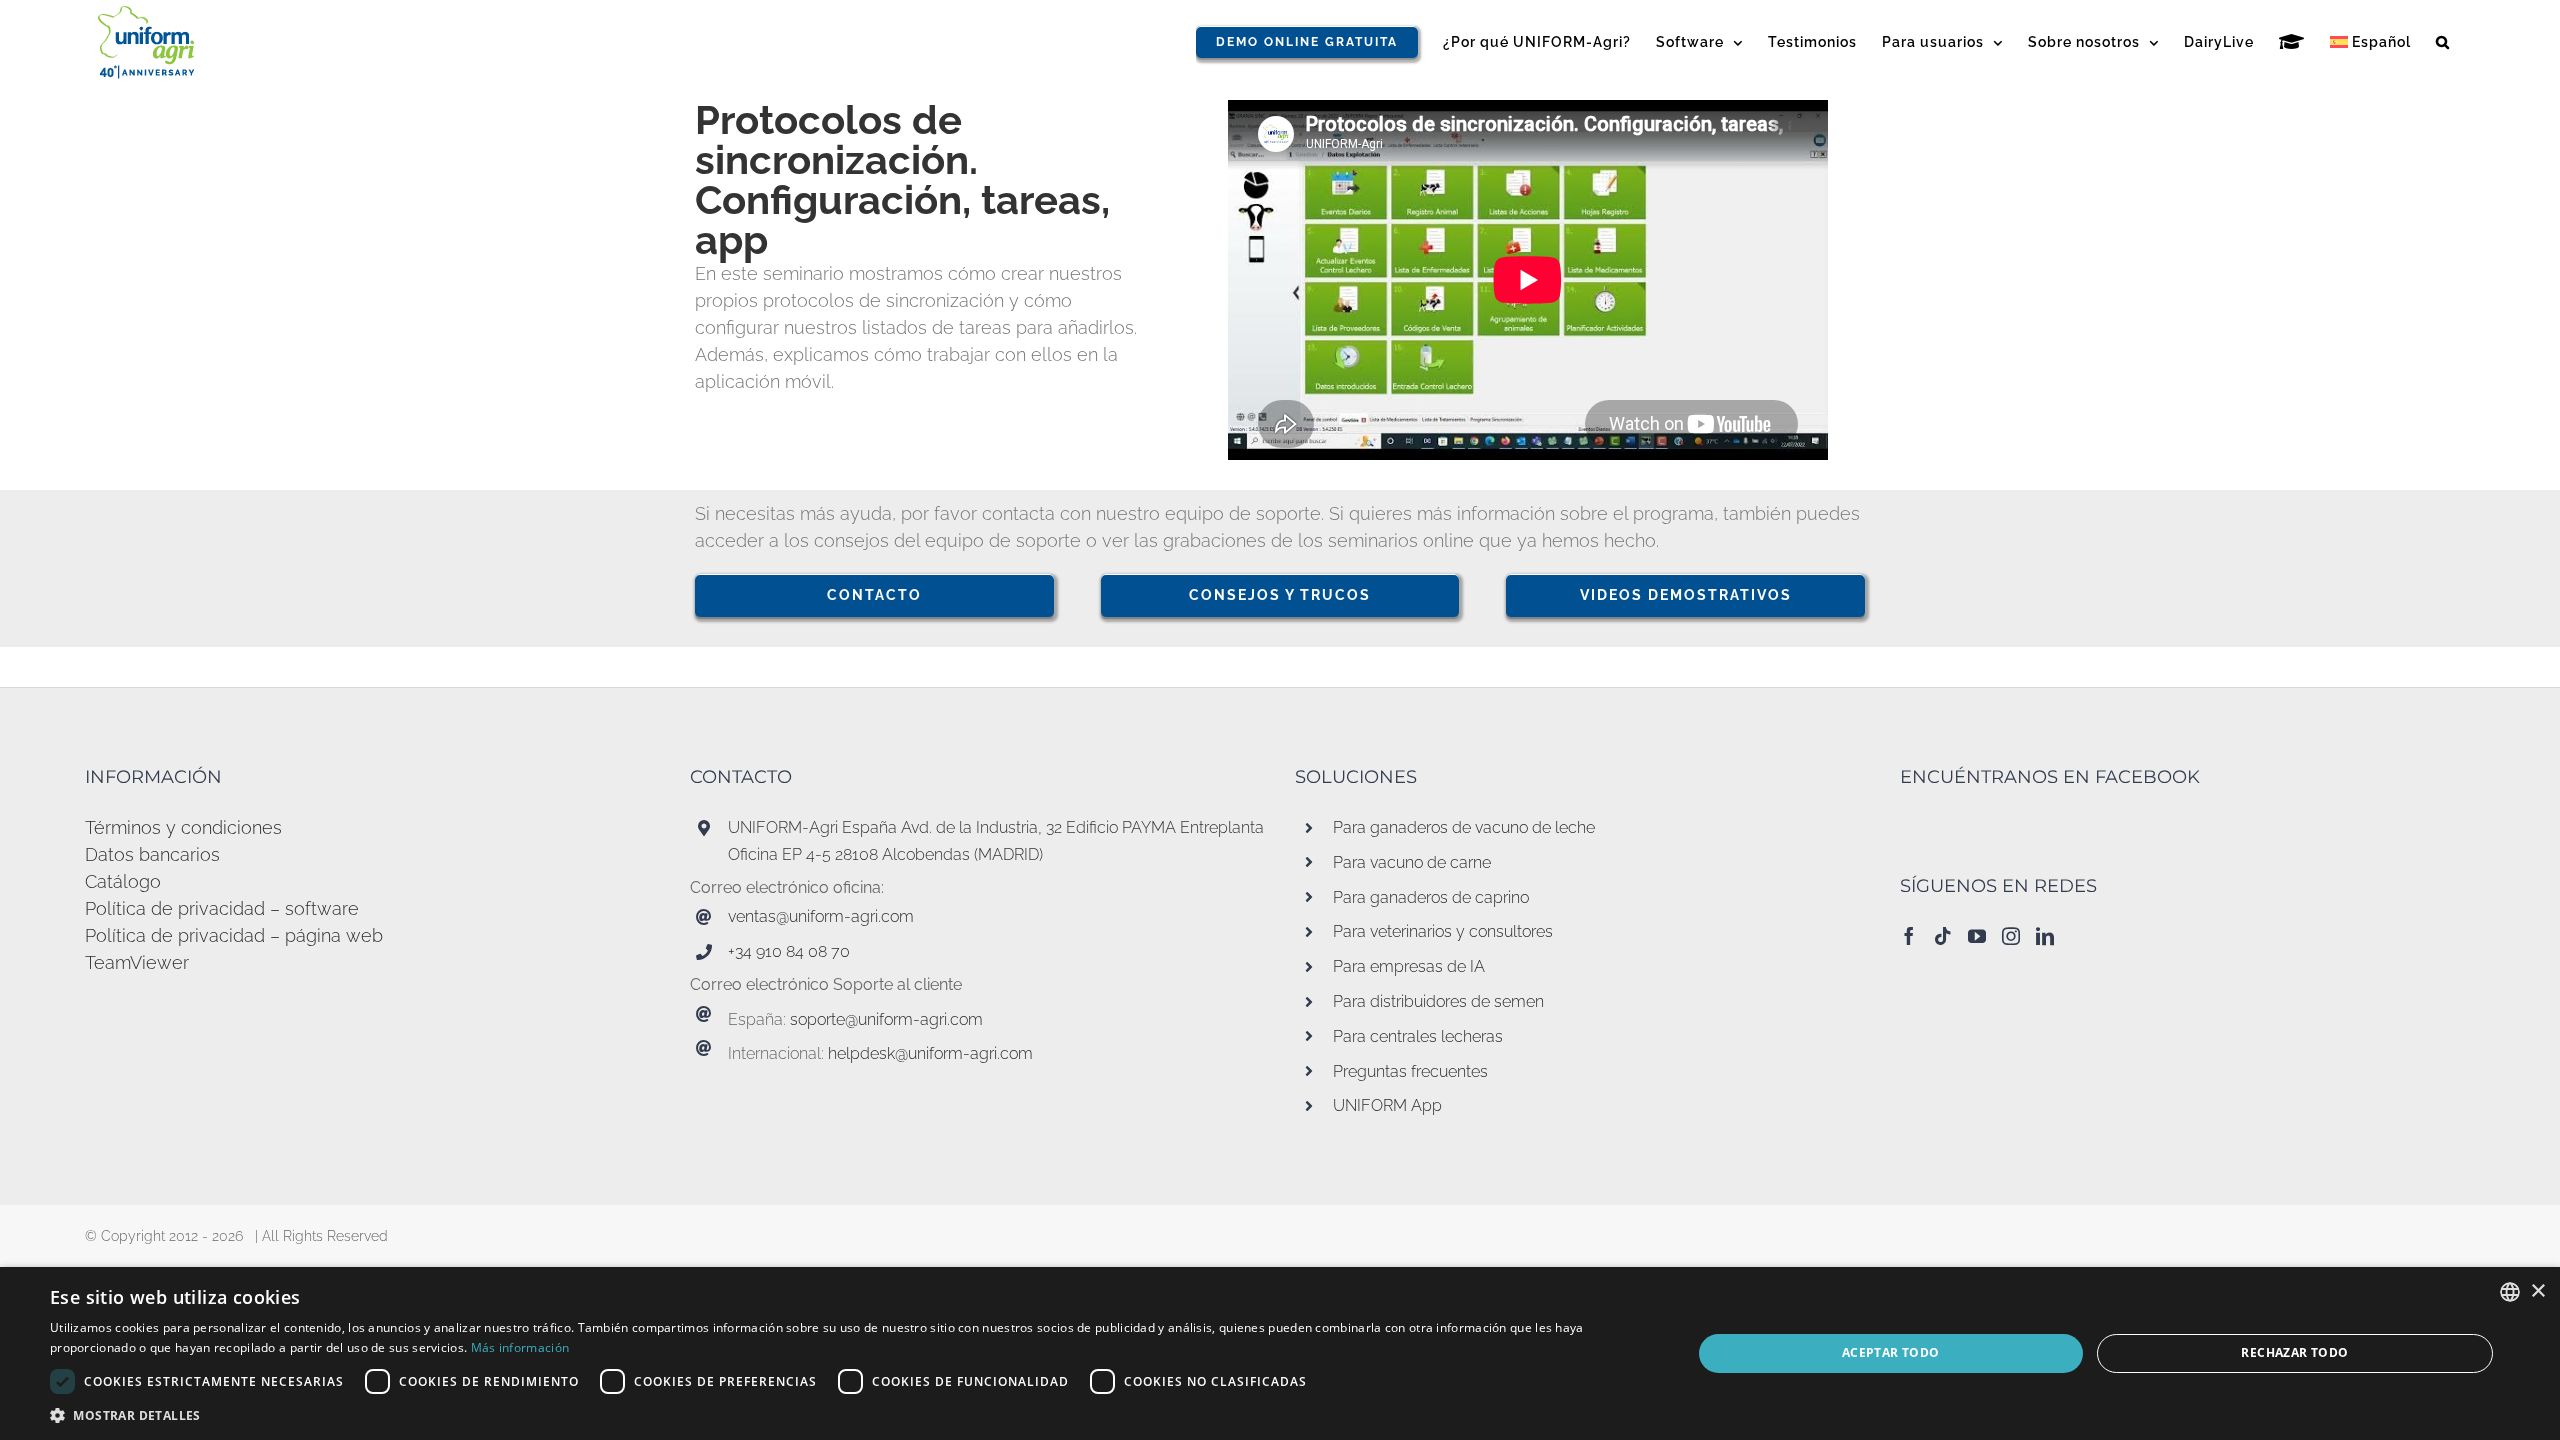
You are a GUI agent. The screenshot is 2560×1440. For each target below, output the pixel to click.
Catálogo (123, 881)
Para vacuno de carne (1412, 862)
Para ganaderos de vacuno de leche (1464, 827)
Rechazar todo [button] (2294, 1352)
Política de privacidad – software (222, 908)
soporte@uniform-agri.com (886, 1019)
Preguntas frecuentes (1410, 1071)
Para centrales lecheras (1418, 1036)
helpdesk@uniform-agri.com (930, 1053)
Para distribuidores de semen (1438, 1001)
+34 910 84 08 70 (789, 951)
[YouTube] (1977, 936)
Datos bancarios (152, 854)
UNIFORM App (1387, 1105)
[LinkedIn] (2045, 936)
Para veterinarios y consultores (1443, 931)
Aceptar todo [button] (1891, 1352)
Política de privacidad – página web (234, 935)
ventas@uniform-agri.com (821, 916)
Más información (520, 1347)
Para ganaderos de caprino (1431, 897)
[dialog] (1280, 1353)
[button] (2443, 42)
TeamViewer (137, 962)
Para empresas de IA (1409, 966)
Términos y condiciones (183, 827)
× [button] (2537, 1291)
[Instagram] (2011, 936)
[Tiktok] (1943, 936)
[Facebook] (1909, 936)
